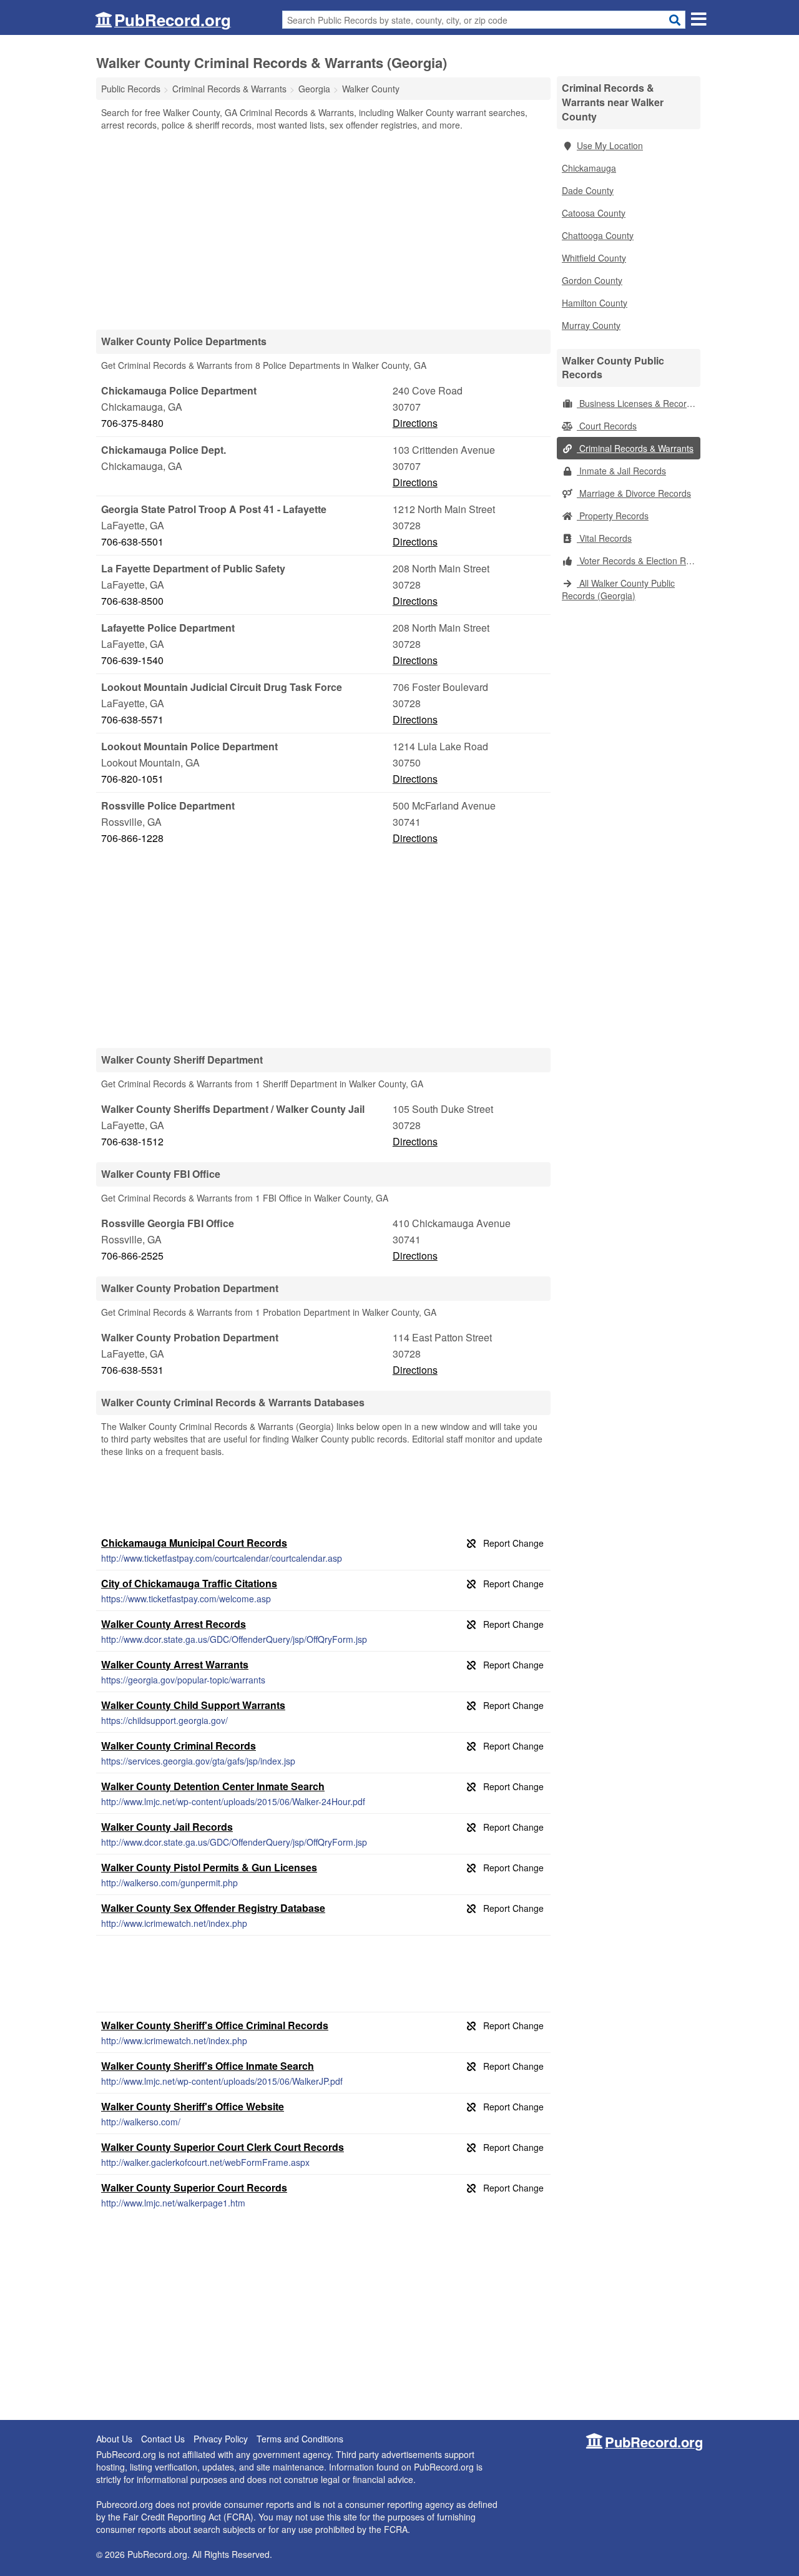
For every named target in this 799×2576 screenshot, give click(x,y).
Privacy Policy (221, 2439)
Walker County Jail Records (167, 1827)
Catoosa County (594, 213)
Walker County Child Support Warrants (193, 1705)
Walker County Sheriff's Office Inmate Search (208, 2066)
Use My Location (610, 145)
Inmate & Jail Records (621, 471)
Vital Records (604, 538)
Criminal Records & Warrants (635, 448)
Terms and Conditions (300, 2439)
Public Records (131, 89)
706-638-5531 (132, 1370)
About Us (114, 2439)
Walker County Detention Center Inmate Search (213, 1786)
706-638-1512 (132, 1141)
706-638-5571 (132, 719)
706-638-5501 (132, 541)
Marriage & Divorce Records (634, 493)
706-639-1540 (132, 660)
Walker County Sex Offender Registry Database (213, 1908)
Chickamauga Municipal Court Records (194, 1543)
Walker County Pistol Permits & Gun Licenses (209, 1867)
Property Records (613, 516)
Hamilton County (595, 303)
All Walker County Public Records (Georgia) (618, 589)
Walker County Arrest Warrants (175, 1664)
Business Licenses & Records (636, 403)
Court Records (607, 426)
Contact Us (163, 2439)
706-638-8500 (132, 601)
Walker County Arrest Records (174, 1624)
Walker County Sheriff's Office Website (193, 2106)
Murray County (591, 325)
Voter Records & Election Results (639, 561)
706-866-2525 (132, 1256)
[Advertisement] (323, 230)
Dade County (588, 190)
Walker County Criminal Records (179, 1746)
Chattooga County (598, 235)
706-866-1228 (132, 838)
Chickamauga (589, 168)
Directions (415, 423)
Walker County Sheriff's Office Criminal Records (215, 2025)
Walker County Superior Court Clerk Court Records (223, 2147)
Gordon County (592, 280)
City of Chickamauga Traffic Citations (189, 1583)
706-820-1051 (132, 779)
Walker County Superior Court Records (194, 2187)
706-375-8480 (132, 423)
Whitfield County (594, 258)
